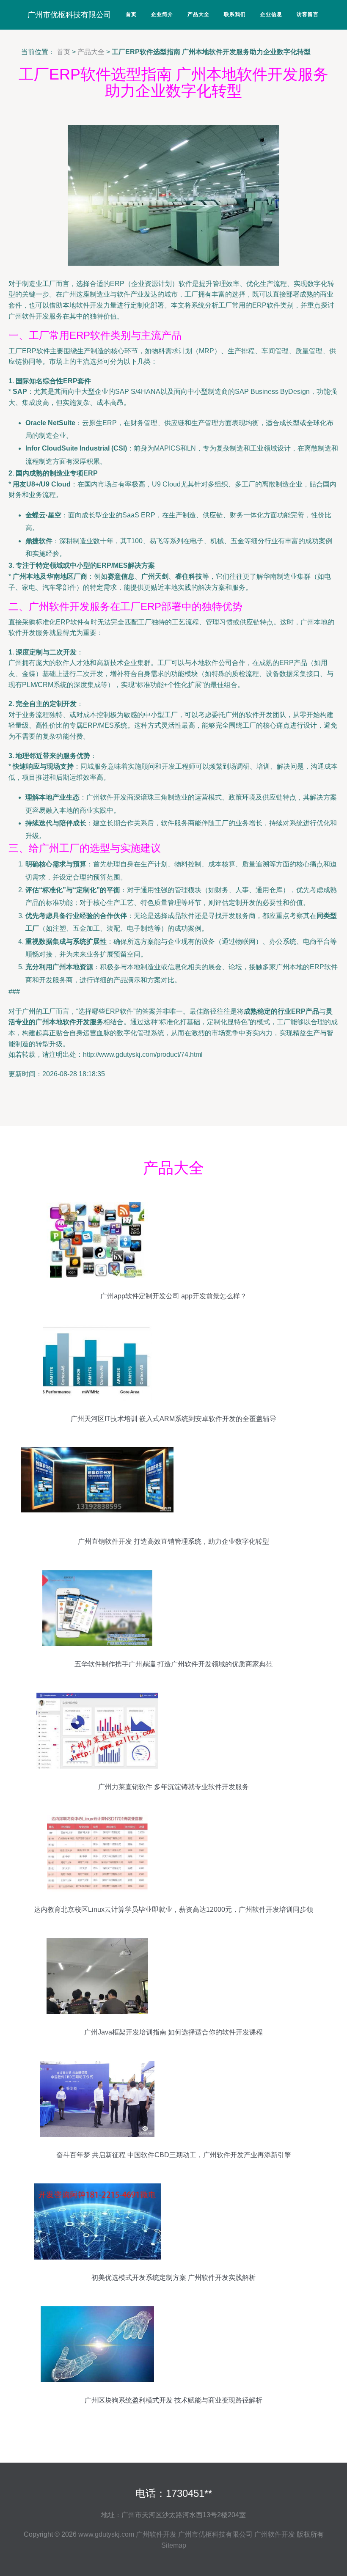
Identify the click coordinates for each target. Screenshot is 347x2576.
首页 (131, 14)
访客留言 (308, 14)
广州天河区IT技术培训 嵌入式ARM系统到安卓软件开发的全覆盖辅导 (173, 1419)
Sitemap (174, 2545)
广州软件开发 (156, 2534)
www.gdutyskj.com (106, 2534)
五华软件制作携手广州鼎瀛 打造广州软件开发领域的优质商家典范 (173, 1664)
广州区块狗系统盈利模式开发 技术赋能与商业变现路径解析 (173, 2400)
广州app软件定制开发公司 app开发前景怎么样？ (173, 1296)
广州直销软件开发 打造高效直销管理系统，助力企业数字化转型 (173, 1541)
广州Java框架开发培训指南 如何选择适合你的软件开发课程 (173, 2032)
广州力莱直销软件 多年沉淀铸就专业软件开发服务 (173, 1787)
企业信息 (271, 14)
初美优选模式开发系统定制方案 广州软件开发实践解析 (173, 2278)
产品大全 (198, 14)
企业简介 (162, 14)
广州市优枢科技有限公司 (69, 15)
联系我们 (235, 14)
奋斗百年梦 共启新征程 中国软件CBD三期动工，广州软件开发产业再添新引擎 (174, 2155)
